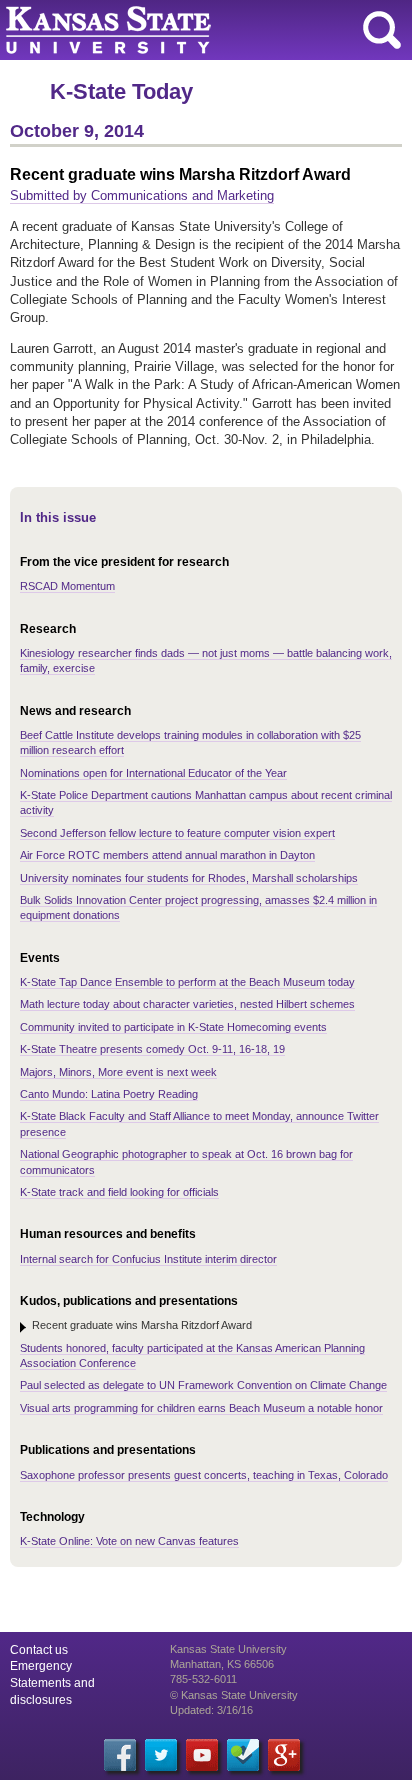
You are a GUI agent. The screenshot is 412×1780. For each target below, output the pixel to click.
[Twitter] (161, 1755)
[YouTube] (202, 1755)
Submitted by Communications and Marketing (142, 195)
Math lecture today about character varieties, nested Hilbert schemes (187, 1004)
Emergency (41, 1666)
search (382, 30)
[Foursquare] (243, 1755)
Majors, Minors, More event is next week (118, 1072)
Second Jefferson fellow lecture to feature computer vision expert (177, 833)
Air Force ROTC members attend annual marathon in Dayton (167, 855)
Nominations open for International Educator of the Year (153, 773)
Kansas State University (182, 30)
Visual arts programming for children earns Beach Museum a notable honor (201, 1408)
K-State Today (121, 91)
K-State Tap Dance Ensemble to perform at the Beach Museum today (187, 982)
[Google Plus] (284, 1755)
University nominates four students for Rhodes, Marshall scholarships (189, 878)
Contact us (39, 1650)
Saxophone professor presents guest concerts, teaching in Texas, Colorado (204, 1475)
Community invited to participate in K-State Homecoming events (173, 1027)
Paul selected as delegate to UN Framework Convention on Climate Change (203, 1385)
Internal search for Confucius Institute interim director (148, 1259)
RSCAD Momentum (67, 586)
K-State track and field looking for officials (119, 1192)
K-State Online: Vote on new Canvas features (129, 1541)
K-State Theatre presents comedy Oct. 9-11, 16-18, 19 (152, 1049)
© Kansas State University (234, 1695)
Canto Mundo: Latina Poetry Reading (109, 1094)
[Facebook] (120, 1755)
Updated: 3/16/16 (211, 1710)
